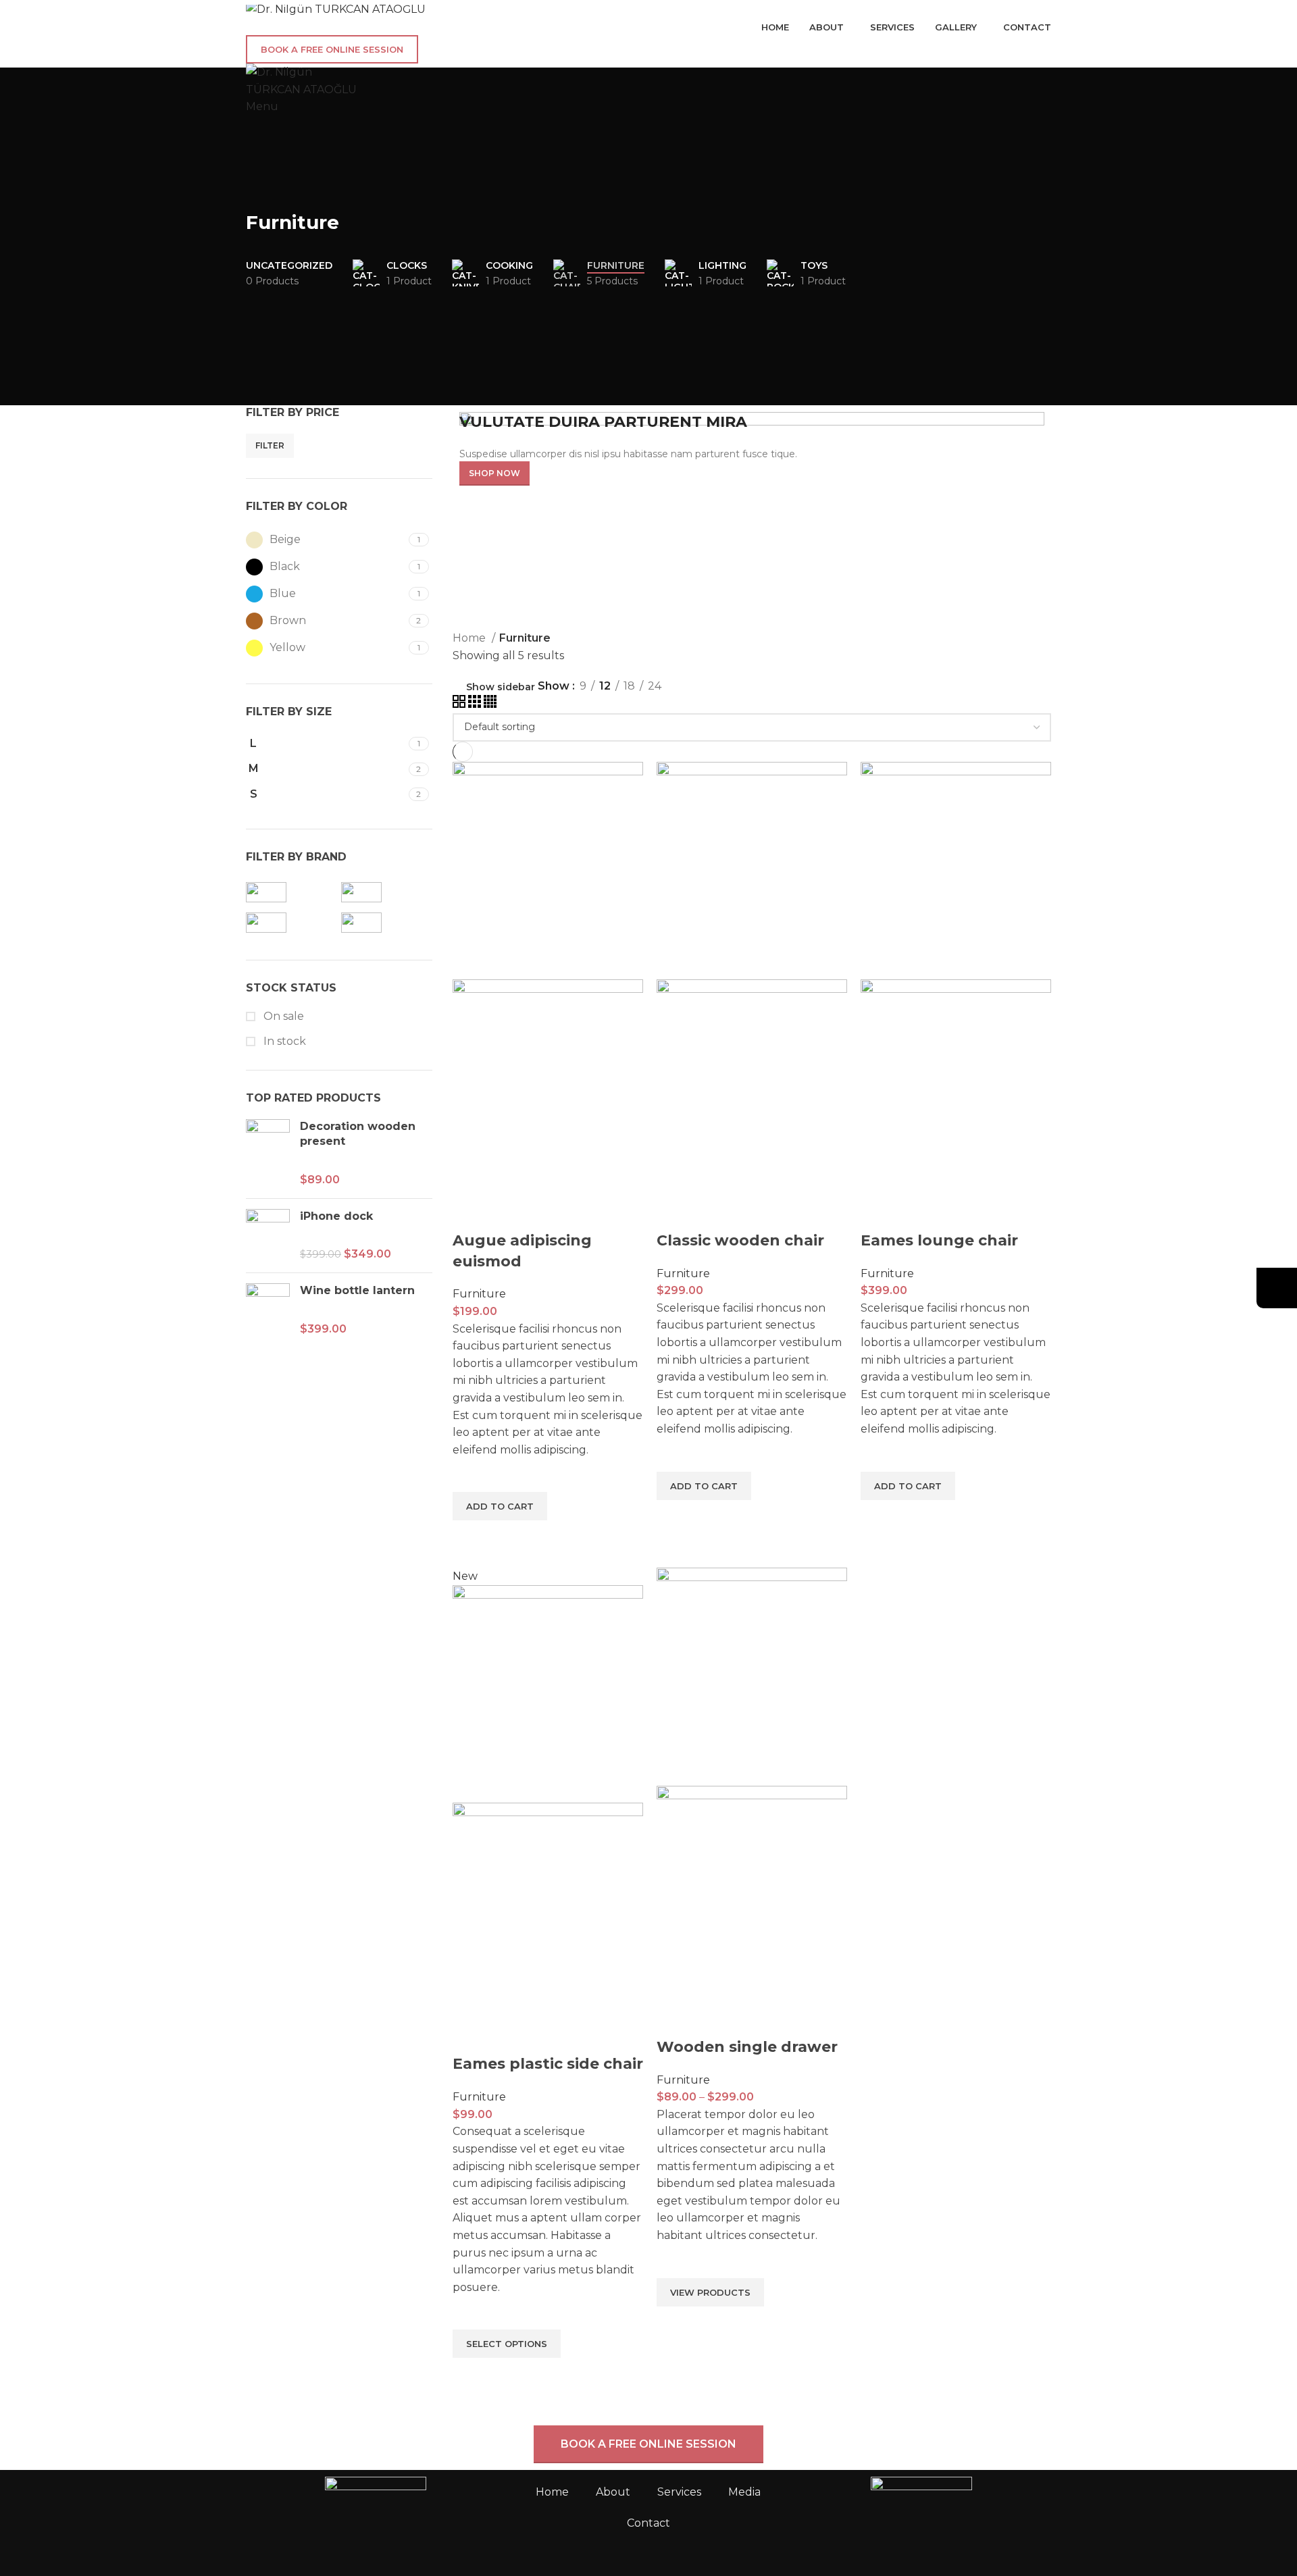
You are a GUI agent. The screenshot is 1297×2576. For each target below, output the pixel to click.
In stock (283, 1041)
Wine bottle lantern (357, 1290)
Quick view (469, 1537)
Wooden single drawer (747, 2047)
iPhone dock (336, 1216)
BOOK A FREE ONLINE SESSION (332, 49)
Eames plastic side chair (548, 2064)
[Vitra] (385, 923)
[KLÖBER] (385, 892)
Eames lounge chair (939, 1240)
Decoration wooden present (358, 1134)
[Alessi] (290, 892)
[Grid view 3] (476, 704)
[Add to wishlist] (469, 1475)
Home (471, 638)
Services (679, 2492)
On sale (282, 1016)
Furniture (479, 1294)
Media (744, 2492)
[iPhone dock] (268, 1236)
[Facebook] (809, 2538)
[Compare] (469, 1214)
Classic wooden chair (740, 1240)
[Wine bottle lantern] (268, 1310)
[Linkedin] (882, 2538)
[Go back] (263, 192)
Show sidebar (501, 687)
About (613, 2492)
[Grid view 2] (460, 704)
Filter (270, 445)
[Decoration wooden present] (268, 1154)
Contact (648, 2523)
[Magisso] (290, 923)
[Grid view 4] (490, 704)
